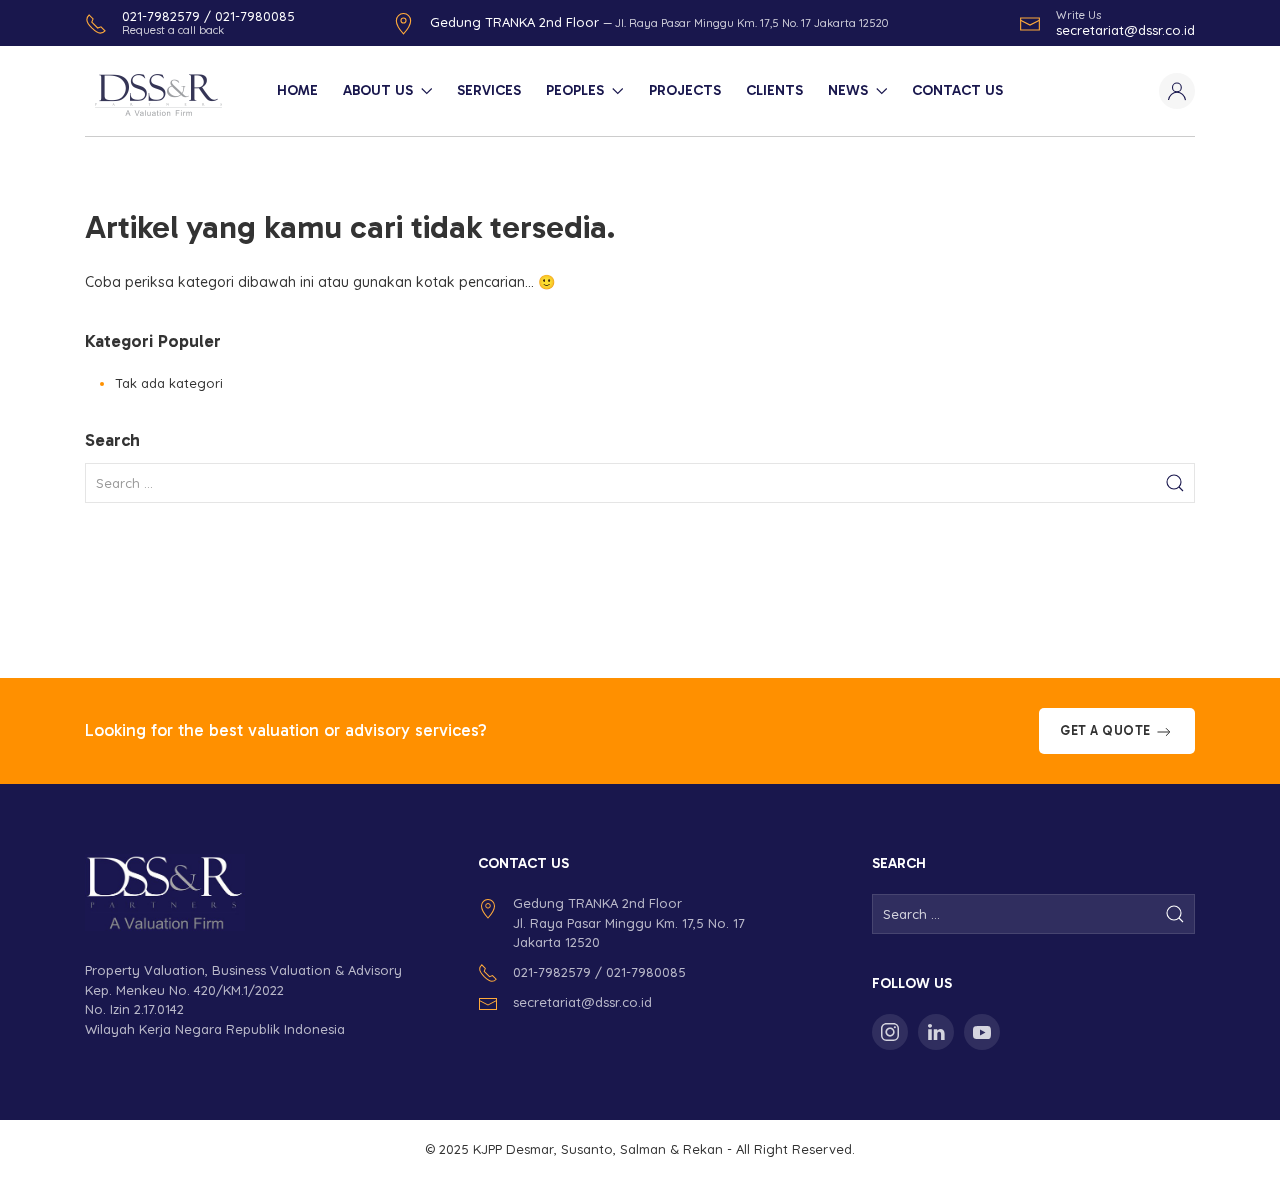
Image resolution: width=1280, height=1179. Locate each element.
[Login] (1177, 91)
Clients (774, 90)
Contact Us (957, 90)
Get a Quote (1107, 730)
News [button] (848, 90)
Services (489, 90)
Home (297, 90)
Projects (685, 90)
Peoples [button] (575, 90)
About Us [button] (378, 90)
